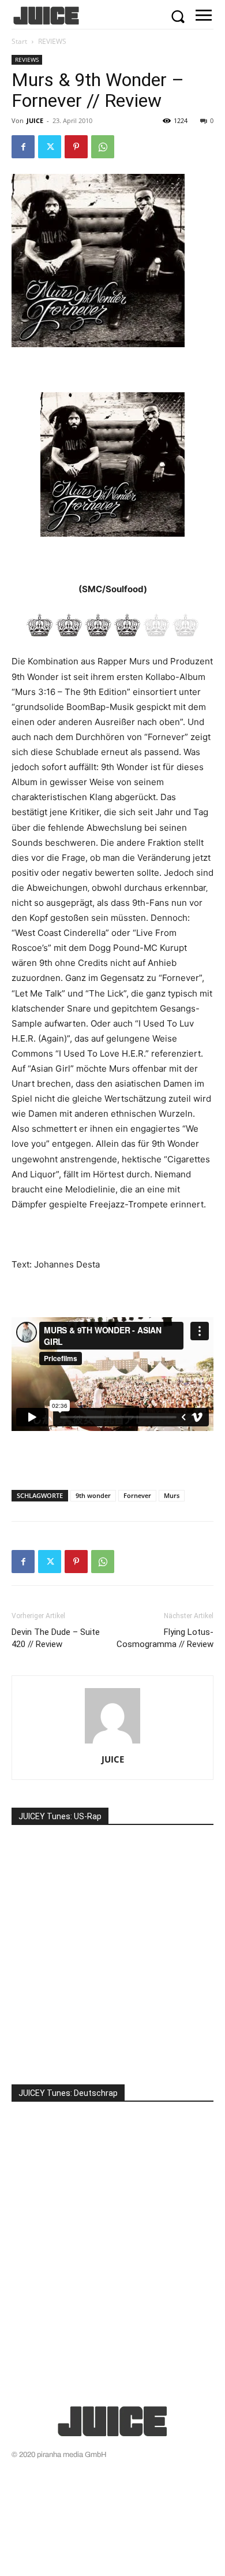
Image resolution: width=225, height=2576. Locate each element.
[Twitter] (50, 147)
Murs (172, 1495)
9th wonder (93, 1495)
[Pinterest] (76, 147)
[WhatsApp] (103, 147)
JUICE (35, 120)
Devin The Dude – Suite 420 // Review (56, 1638)
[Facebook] (23, 147)
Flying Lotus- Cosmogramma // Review (165, 1638)
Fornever (137, 1495)
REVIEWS (52, 41)
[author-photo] (112, 1743)
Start (19, 41)
